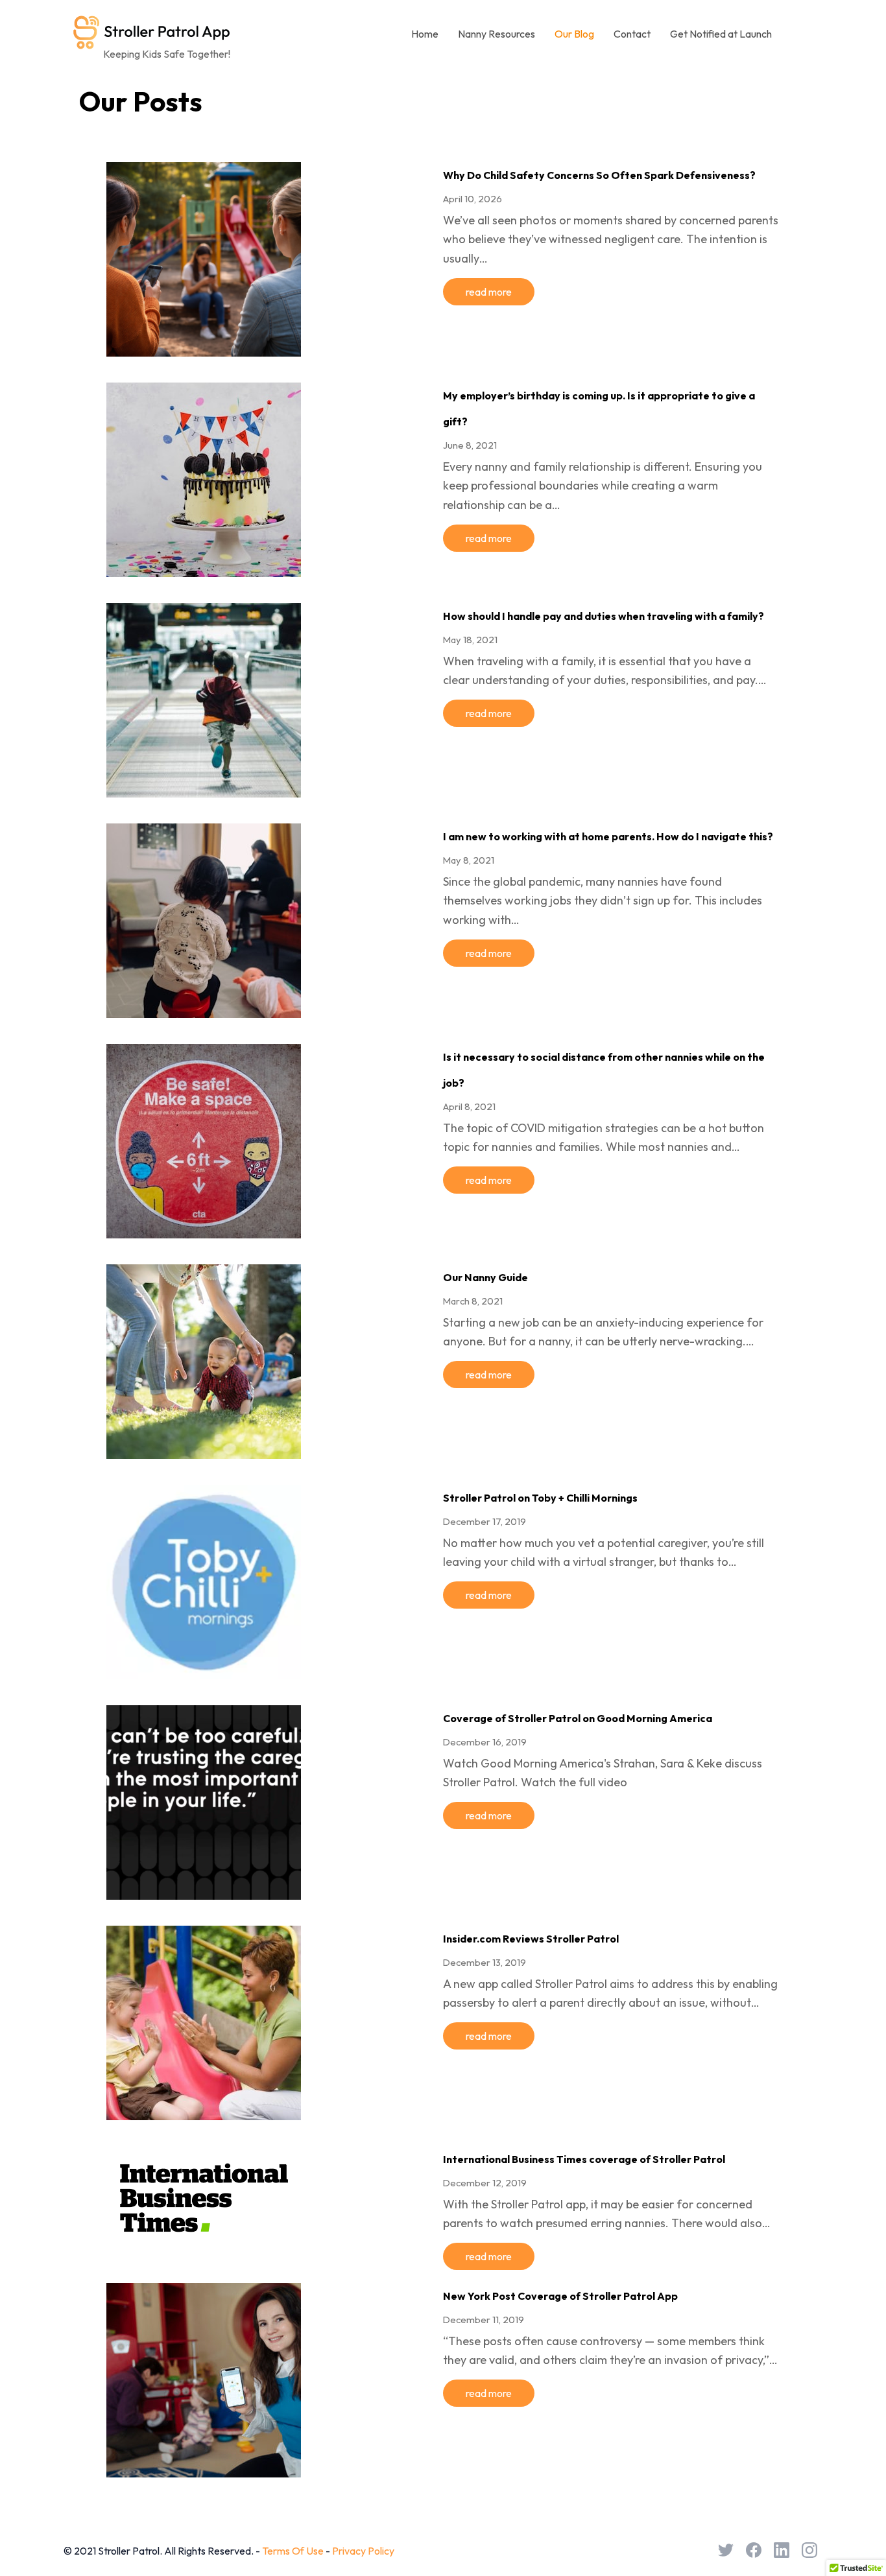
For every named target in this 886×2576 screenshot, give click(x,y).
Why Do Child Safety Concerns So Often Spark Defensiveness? (599, 175)
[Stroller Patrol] (152, 31)
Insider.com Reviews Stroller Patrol (531, 1939)
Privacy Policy (363, 2551)
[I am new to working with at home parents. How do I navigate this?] (204, 1010)
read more (489, 292)
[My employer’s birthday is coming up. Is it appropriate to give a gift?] (204, 569)
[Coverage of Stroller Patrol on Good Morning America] (204, 1891)
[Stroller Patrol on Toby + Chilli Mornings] (204, 1671)
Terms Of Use (293, 2551)
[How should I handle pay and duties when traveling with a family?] (204, 789)
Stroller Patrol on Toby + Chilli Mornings (540, 1498)
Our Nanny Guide (485, 1277)
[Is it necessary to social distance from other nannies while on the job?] (204, 1230)
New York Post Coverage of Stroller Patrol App (560, 2296)
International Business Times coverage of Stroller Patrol (584, 2159)
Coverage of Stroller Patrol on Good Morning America (578, 1718)
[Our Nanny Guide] (204, 1450)
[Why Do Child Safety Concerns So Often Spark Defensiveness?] (204, 348)
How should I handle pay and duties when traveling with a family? (604, 616)
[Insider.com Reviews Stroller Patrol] (204, 2112)
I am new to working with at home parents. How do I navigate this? (608, 836)
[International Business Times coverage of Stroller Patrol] (204, 2241)
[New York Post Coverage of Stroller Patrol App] (204, 2469)
